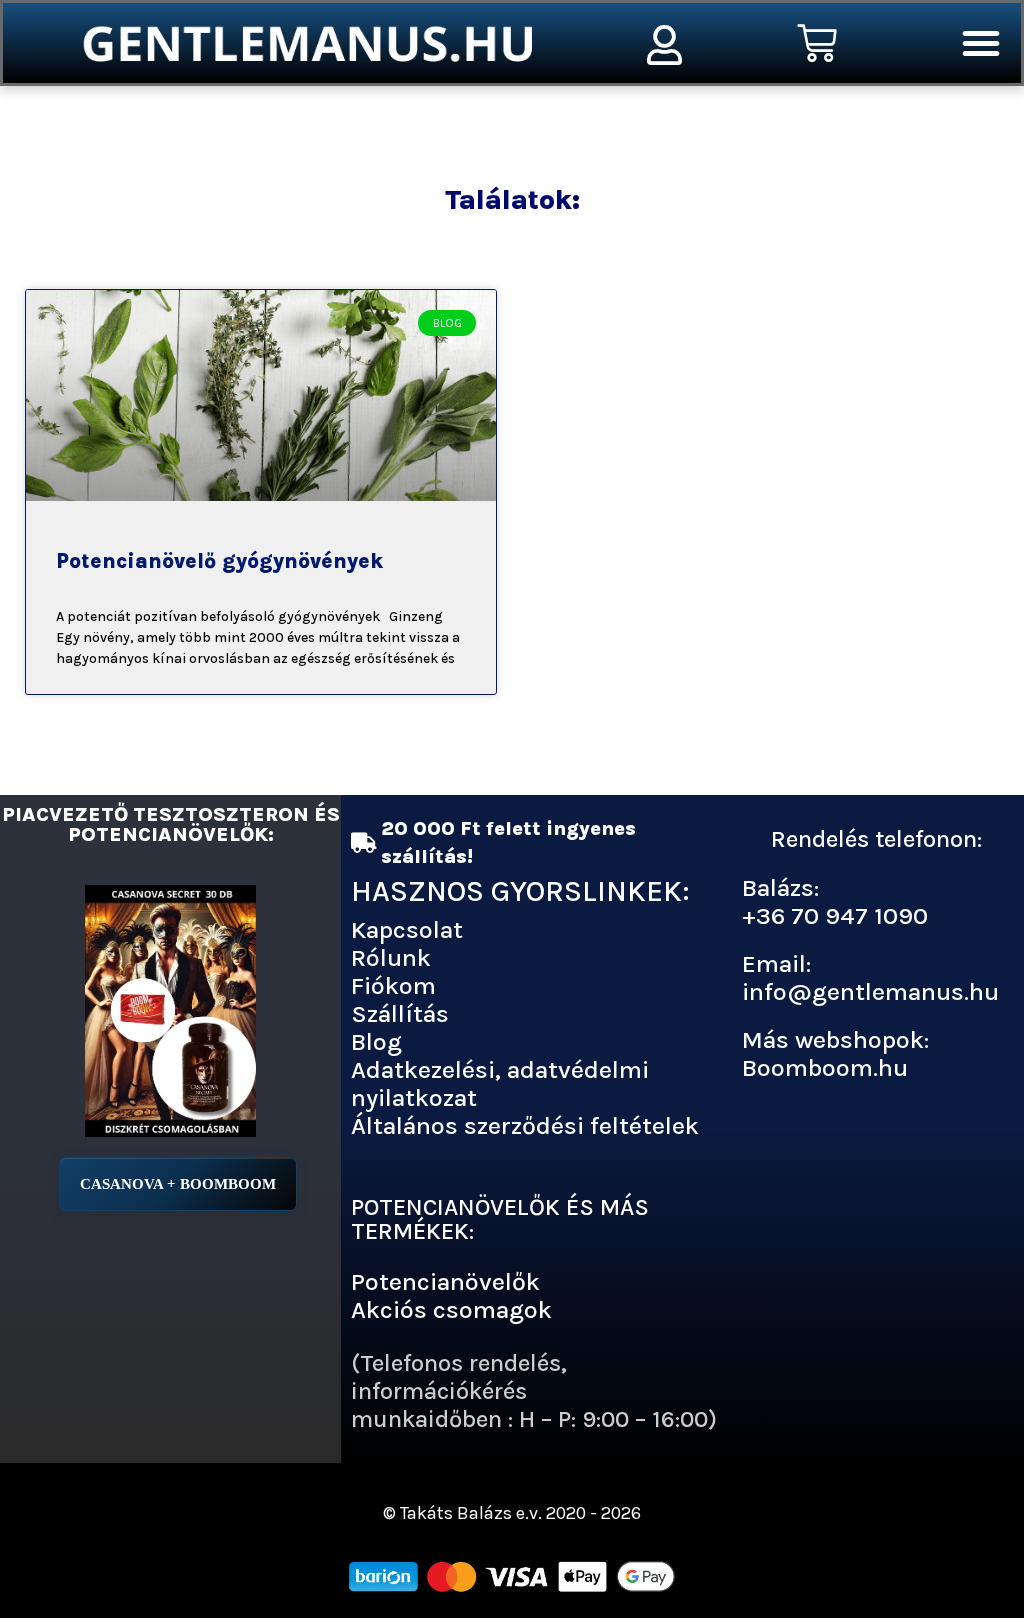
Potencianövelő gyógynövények (219, 561)
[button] (981, 43)
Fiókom (393, 985)
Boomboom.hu (825, 1067)
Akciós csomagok (451, 1309)
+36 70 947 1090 (835, 915)
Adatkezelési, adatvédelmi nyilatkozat (500, 1083)
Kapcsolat (407, 929)
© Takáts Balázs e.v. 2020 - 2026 (512, 1513)
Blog (376, 1041)
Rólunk (391, 957)
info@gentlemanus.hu (870, 991)
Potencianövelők (445, 1281)
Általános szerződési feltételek (525, 1125)
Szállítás (400, 1013)
